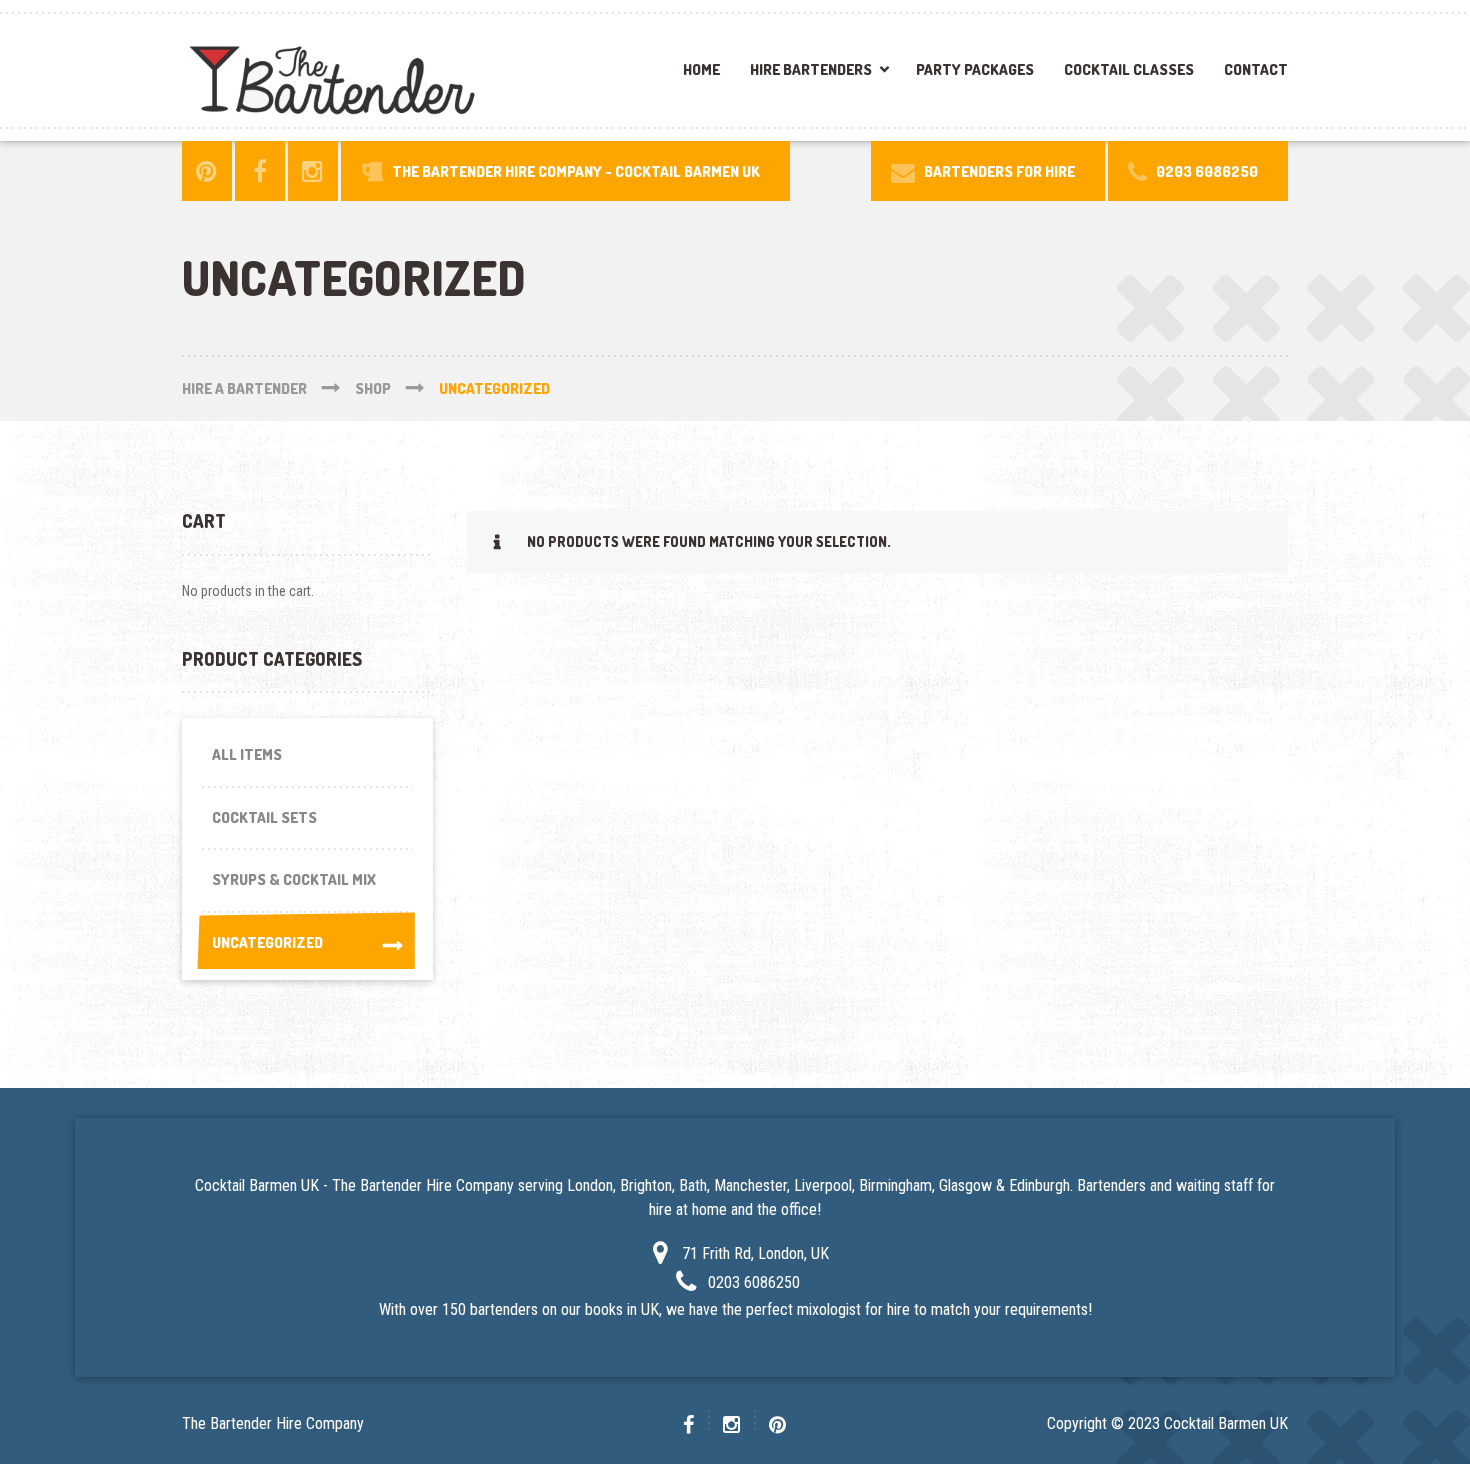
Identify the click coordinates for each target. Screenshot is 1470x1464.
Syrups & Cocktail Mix (294, 879)
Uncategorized (267, 942)
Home (701, 69)
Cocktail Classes (1129, 69)
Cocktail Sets (264, 817)
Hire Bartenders (811, 69)
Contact (1256, 69)
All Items (247, 754)
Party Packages (975, 69)
